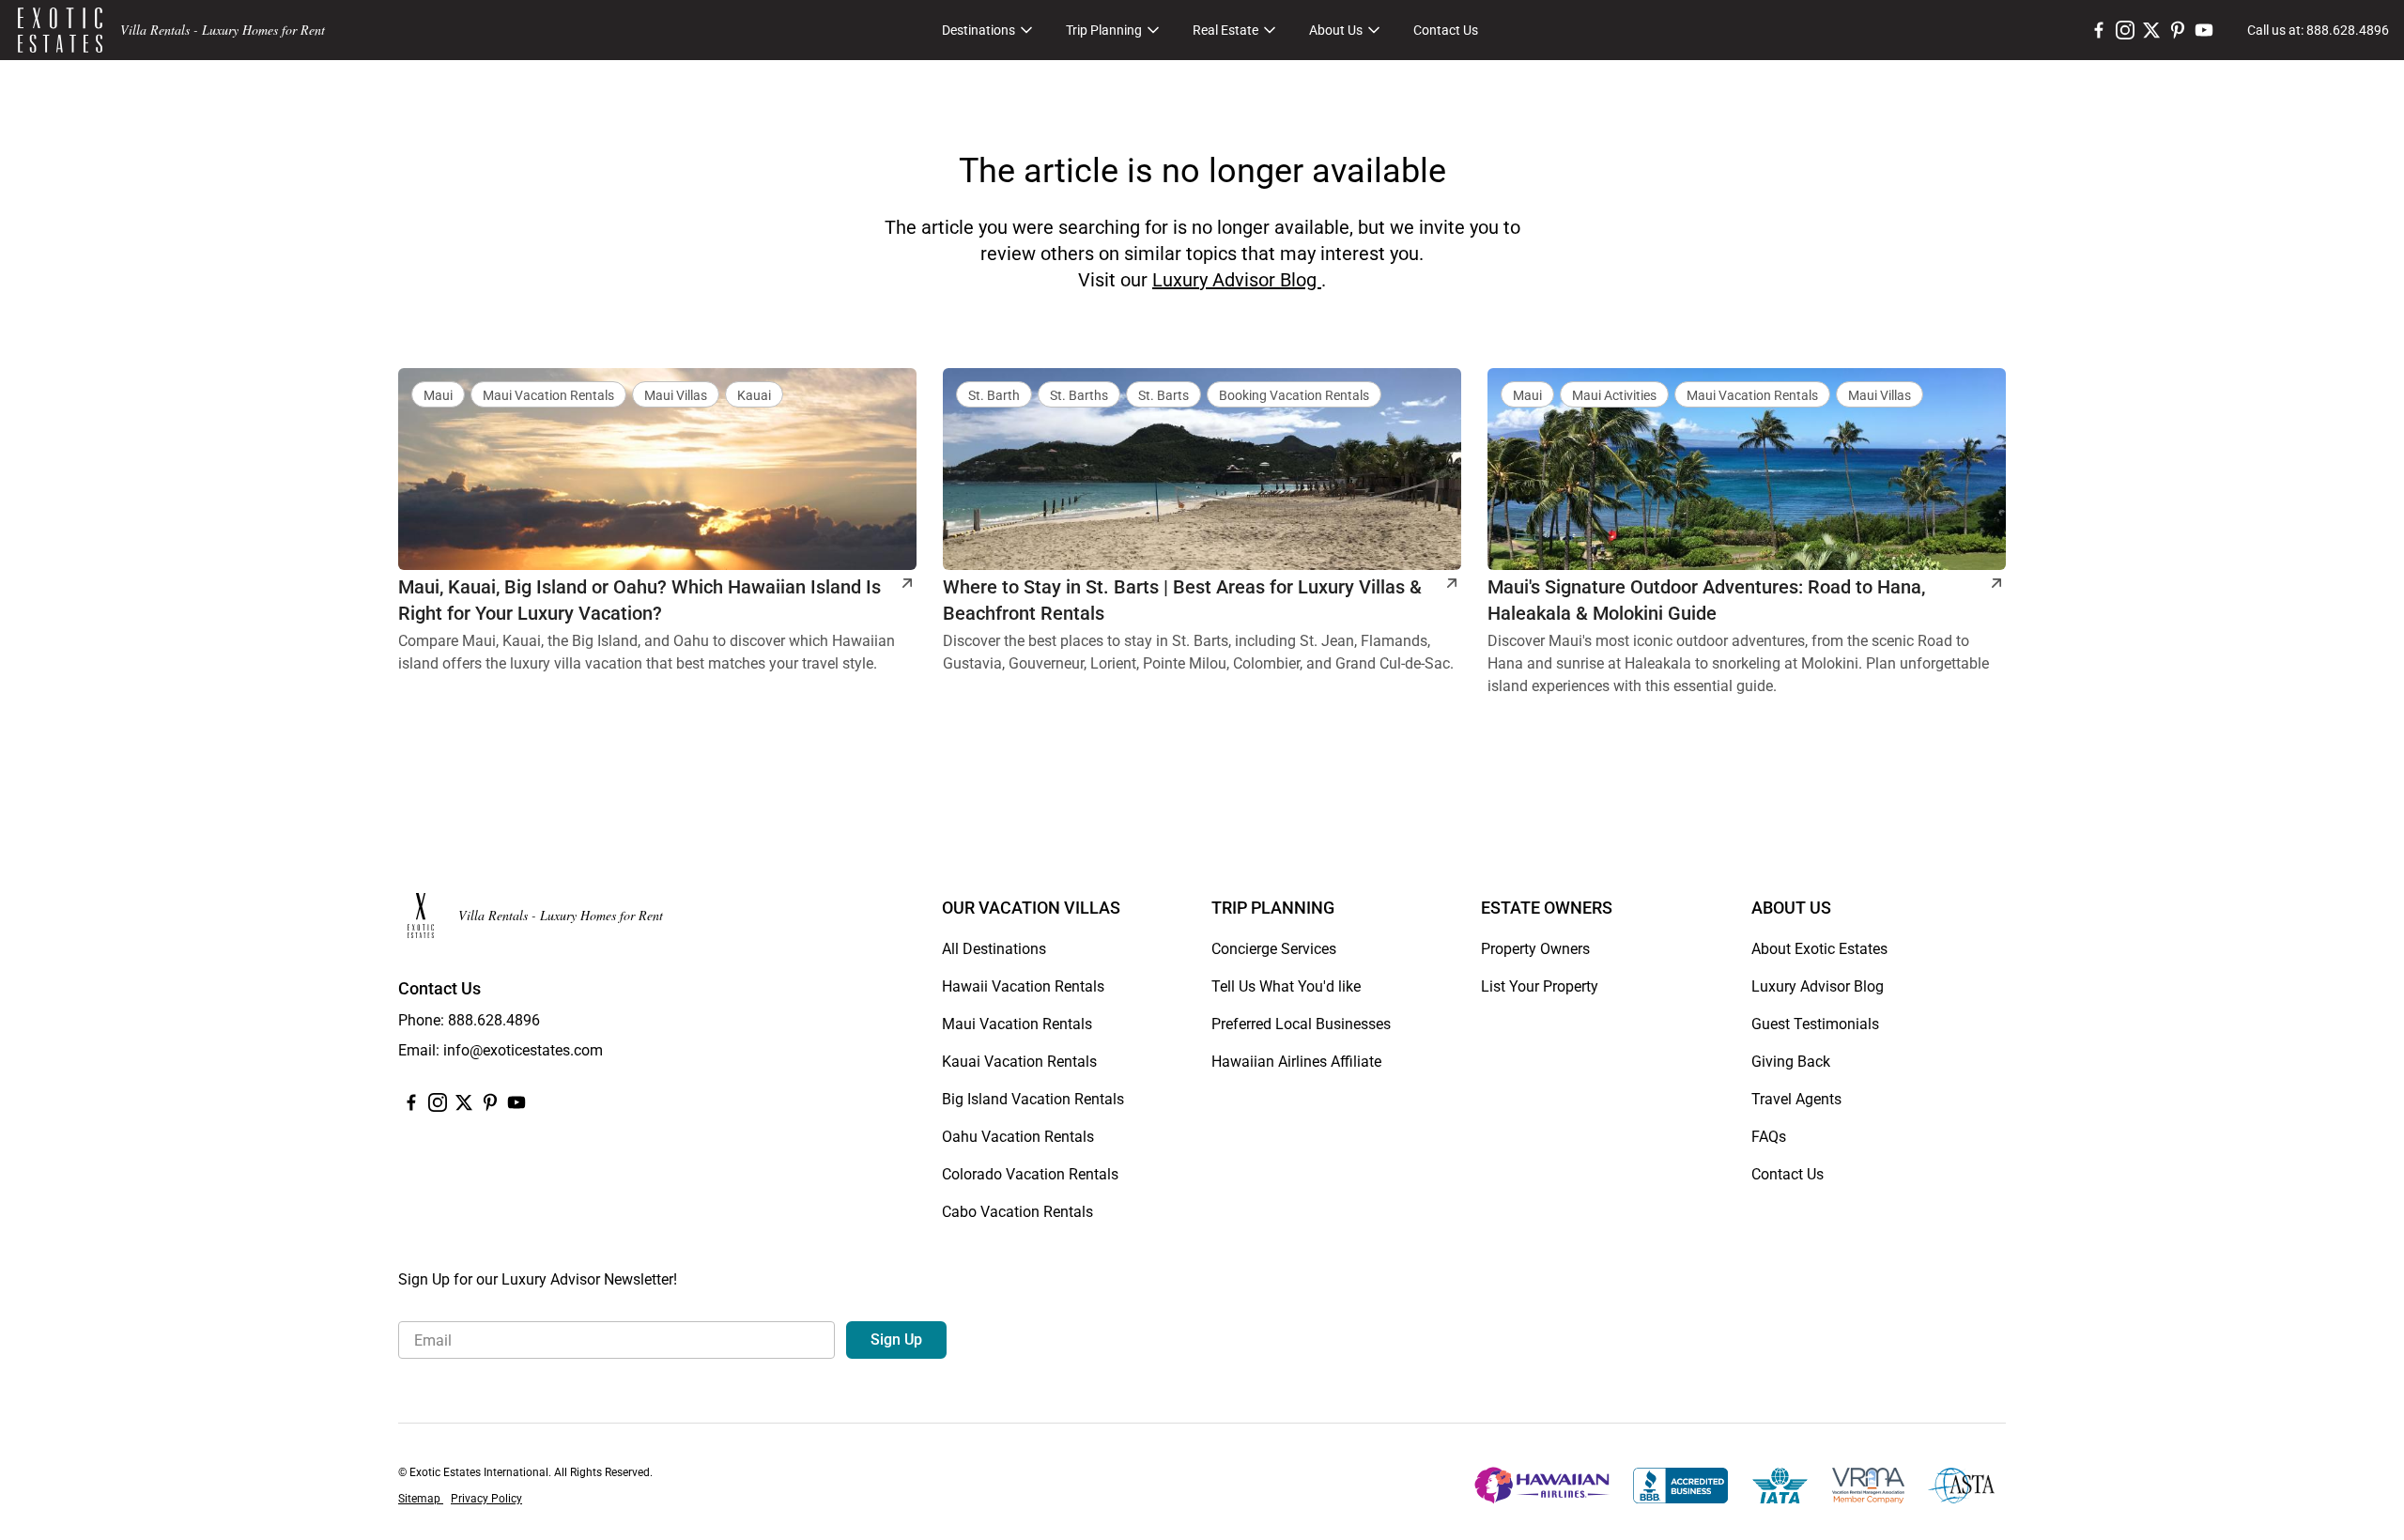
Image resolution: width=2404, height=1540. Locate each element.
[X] (2151, 30)
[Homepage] (60, 30)
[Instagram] (2125, 30)
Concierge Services (1274, 949)
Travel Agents (1796, 1099)
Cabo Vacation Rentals (1017, 1212)
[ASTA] (1961, 1486)
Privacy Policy (486, 1499)
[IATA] (1780, 1486)
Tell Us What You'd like (1286, 986)
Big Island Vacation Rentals (1033, 1099)
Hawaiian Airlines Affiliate (1296, 1062)
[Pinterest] (2178, 30)
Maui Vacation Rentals (1017, 1024)
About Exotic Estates (1819, 949)
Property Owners (1535, 949)
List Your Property (1540, 986)
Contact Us (1446, 30)
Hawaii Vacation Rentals (1023, 986)
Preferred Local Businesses (1301, 1024)
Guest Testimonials (1815, 1024)
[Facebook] (2099, 30)
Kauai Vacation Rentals (1019, 1062)
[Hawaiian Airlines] (1542, 1486)
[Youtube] (2204, 30)
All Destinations (994, 949)
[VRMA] (1868, 1486)
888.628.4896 (494, 1020)
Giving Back (1791, 1062)
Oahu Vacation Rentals (1018, 1137)
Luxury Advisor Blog (1237, 280)
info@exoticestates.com (523, 1050)
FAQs (1769, 1137)
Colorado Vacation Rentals (1030, 1174)
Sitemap (421, 1499)
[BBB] (1680, 1486)
